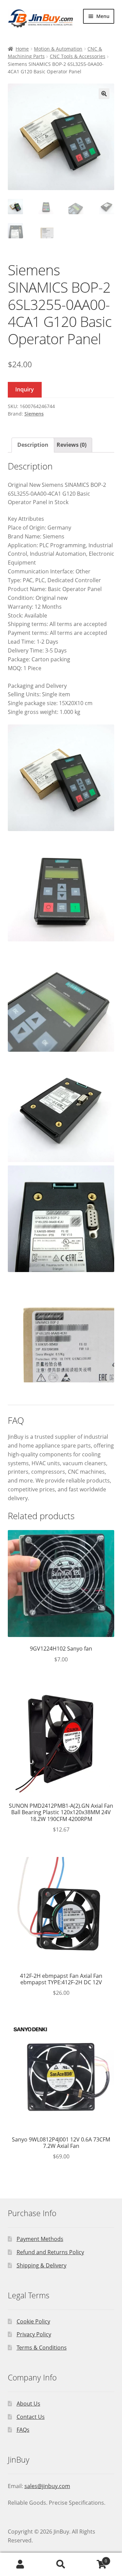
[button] (104, 94)
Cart (94, 2559)
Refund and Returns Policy (50, 2252)
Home (22, 49)
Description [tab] (33, 445)
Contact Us (31, 2417)
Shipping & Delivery (42, 2265)
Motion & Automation (58, 49)
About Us (28, 2404)
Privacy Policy (34, 2334)
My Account (20, 2564)
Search (61, 2564)
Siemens (34, 414)
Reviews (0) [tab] (72, 445)
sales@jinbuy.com (47, 2486)
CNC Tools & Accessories (78, 56)
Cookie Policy (33, 2321)
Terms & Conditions (42, 2348)
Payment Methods (40, 2239)
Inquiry (25, 389)
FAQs (23, 2430)
